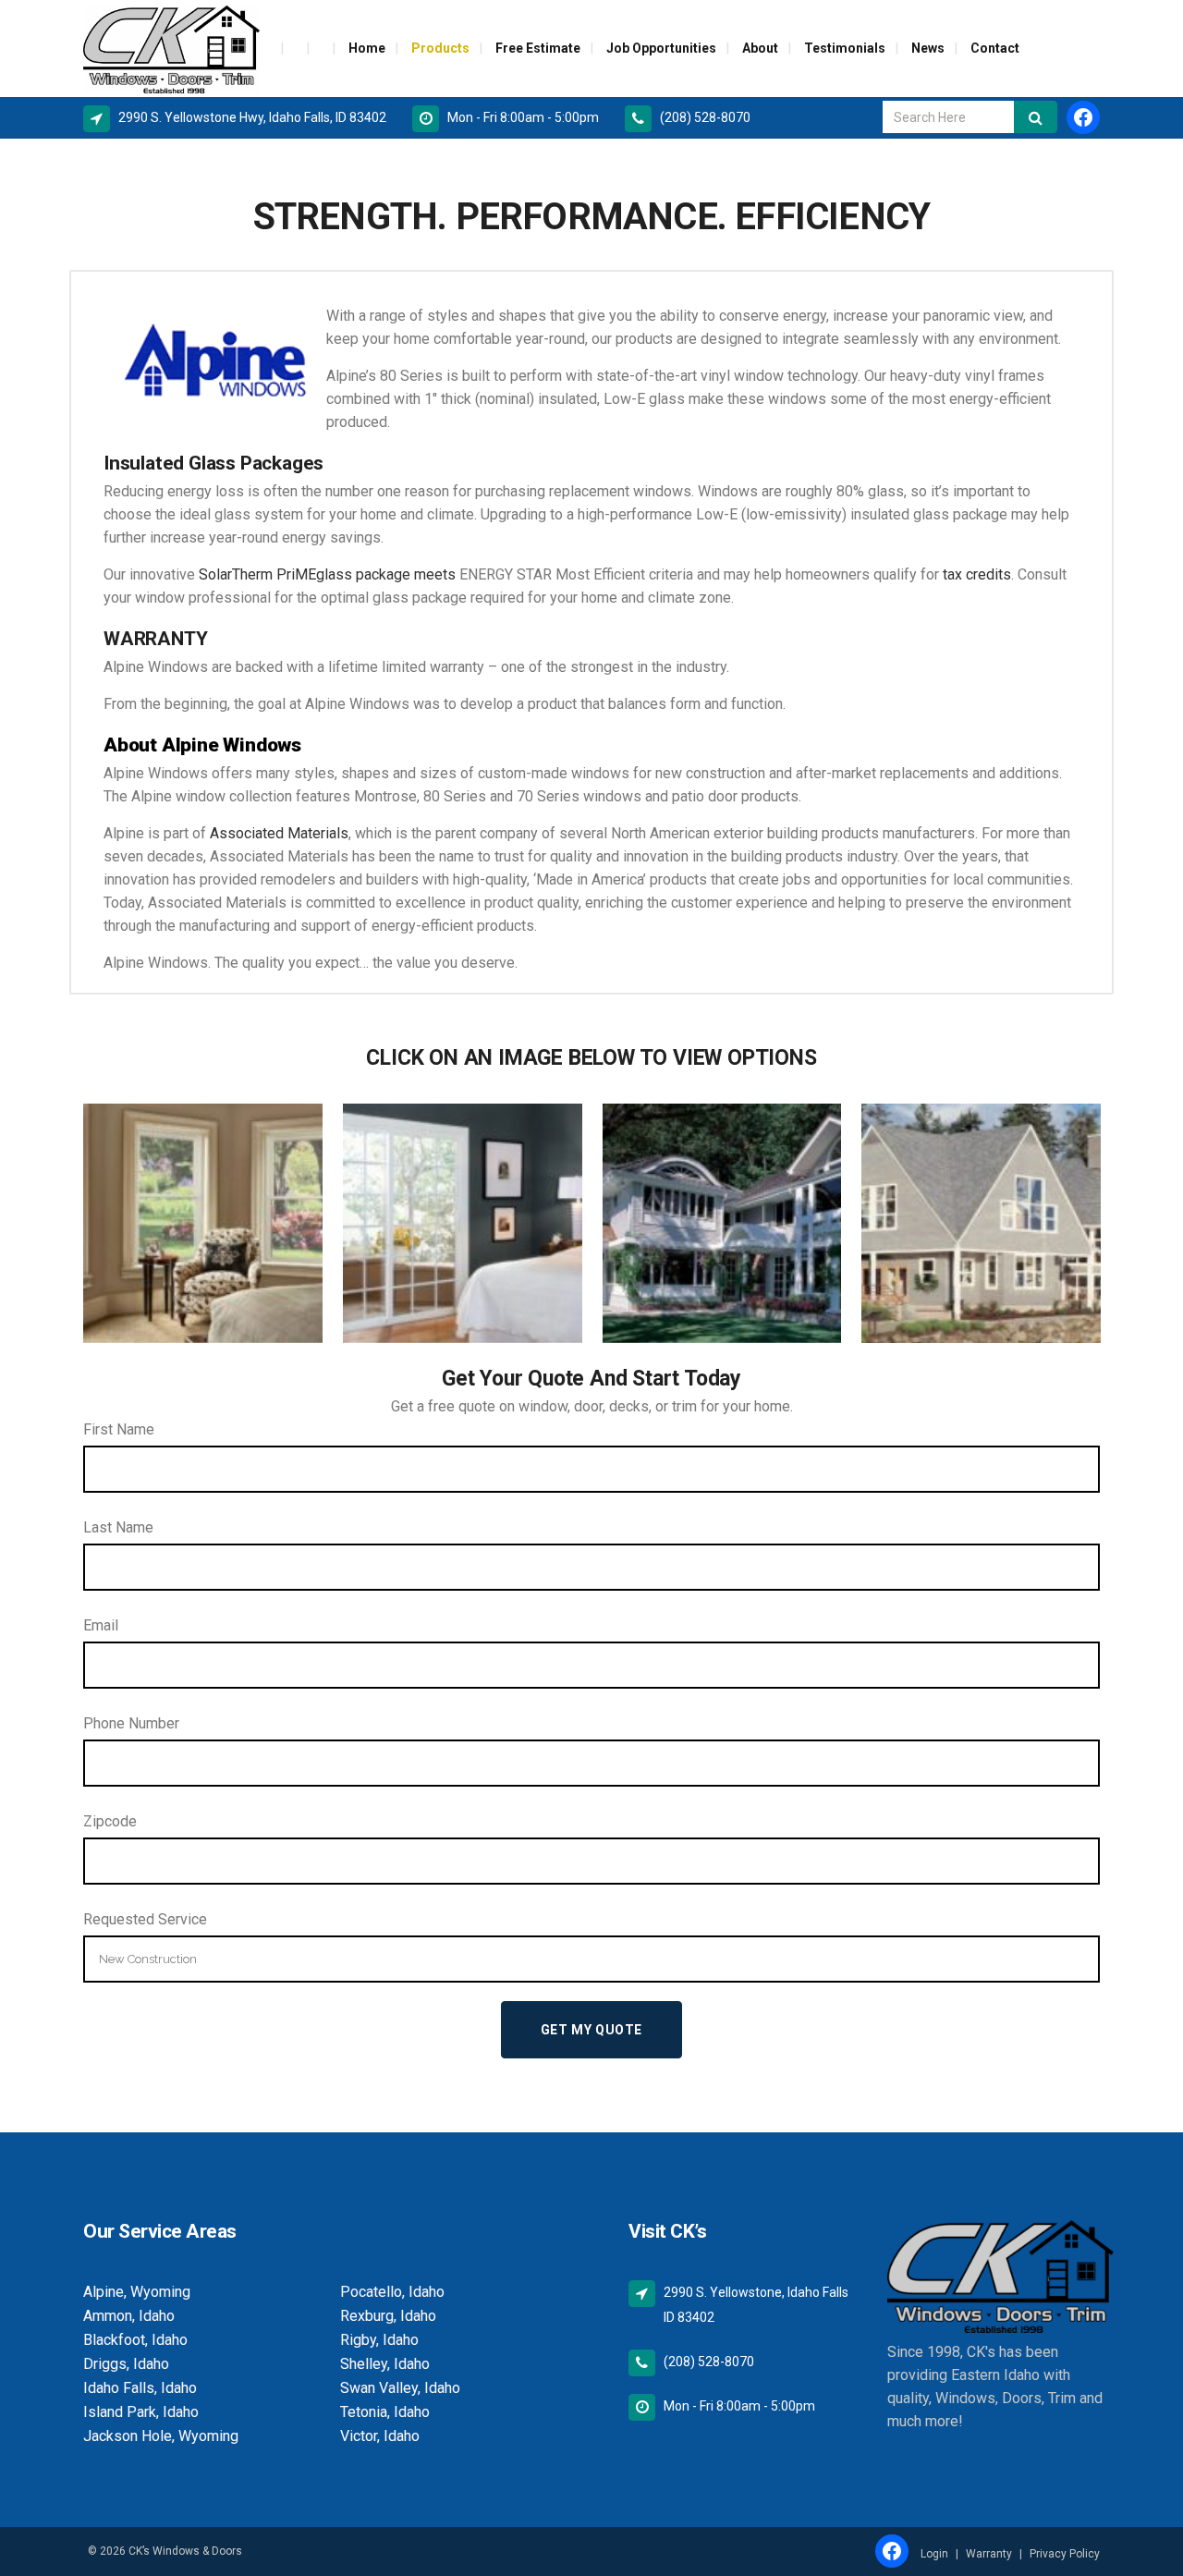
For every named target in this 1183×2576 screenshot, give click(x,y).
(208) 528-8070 (705, 117)
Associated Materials (279, 833)
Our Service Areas (160, 2231)
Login (934, 2554)
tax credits (977, 574)
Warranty (989, 2554)
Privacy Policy (1065, 2554)
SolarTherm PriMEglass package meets (327, 574)
